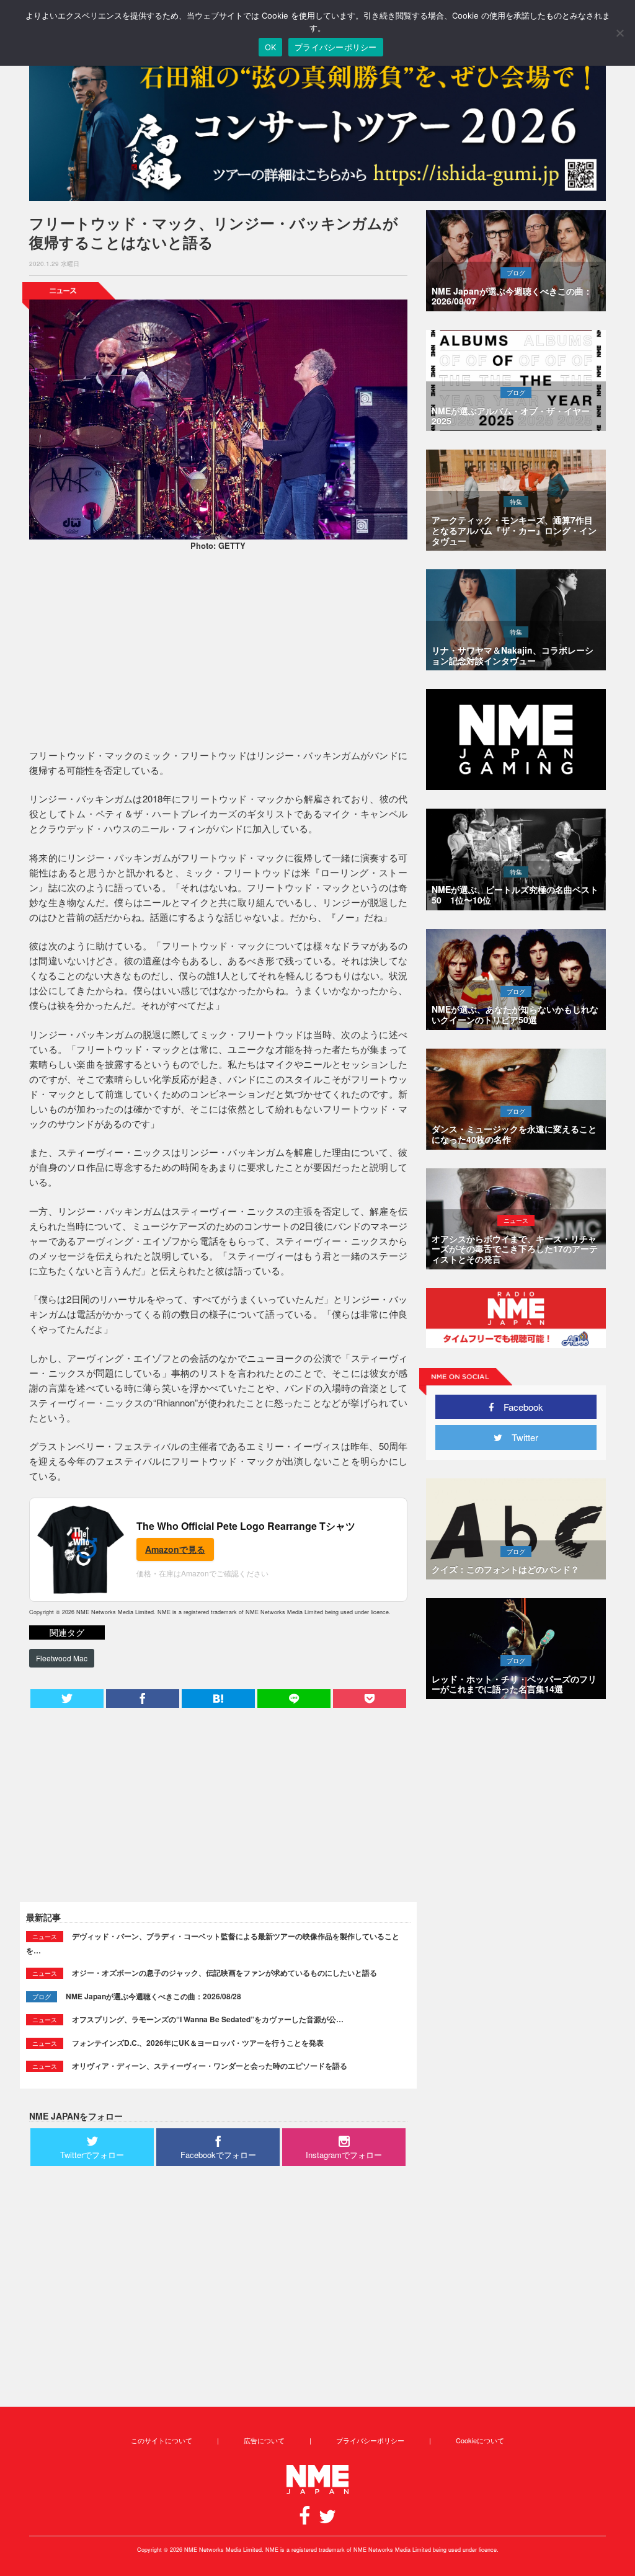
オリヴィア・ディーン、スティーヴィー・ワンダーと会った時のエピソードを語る (210, 2066)
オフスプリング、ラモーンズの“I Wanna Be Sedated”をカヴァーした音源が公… (208, 2019)
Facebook (519, 1407)
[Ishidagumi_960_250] (317, 125)
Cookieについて (480, 2440)
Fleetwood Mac (62, 1658)
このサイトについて (162, 2440)
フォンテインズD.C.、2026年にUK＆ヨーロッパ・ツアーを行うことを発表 (198, 2043)
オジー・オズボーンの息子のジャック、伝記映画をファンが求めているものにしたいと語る (224, 1973)
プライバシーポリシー (370, 2440)
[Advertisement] (218, 652)
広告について (264, 2440)
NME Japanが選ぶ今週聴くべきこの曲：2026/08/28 (153, 1996)
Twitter (520, 1437)
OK (271, 47)
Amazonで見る (175, 1549)
